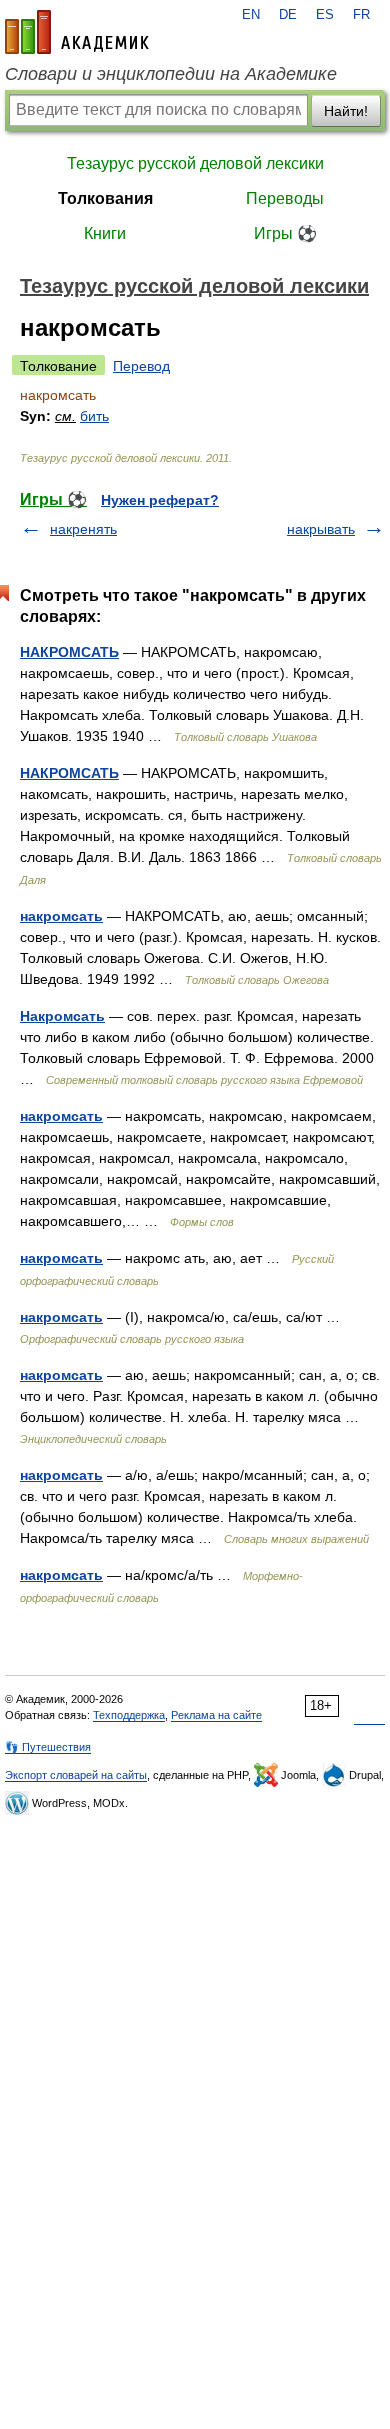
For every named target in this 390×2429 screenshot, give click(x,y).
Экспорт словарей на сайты (76, 1775)
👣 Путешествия (48, 1747)
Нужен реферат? (160, 500)
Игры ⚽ (285, 233)
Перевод (141, 366)
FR (361, 15)
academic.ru (77, 32)
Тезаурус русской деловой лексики (195, 163)
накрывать (321, 529)
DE (288, 15)
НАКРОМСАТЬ (69, 652)
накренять (83, 529)
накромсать (61, 916)
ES (325, 15)
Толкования (105, 198)
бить (94, 416)
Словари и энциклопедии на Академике (171, 74)
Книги (105, 233)
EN (251, 15)
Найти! (346, 111)
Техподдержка (129, 1715)
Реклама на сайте (216, 1715)
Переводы (285, 198)
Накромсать (62, 1016)
